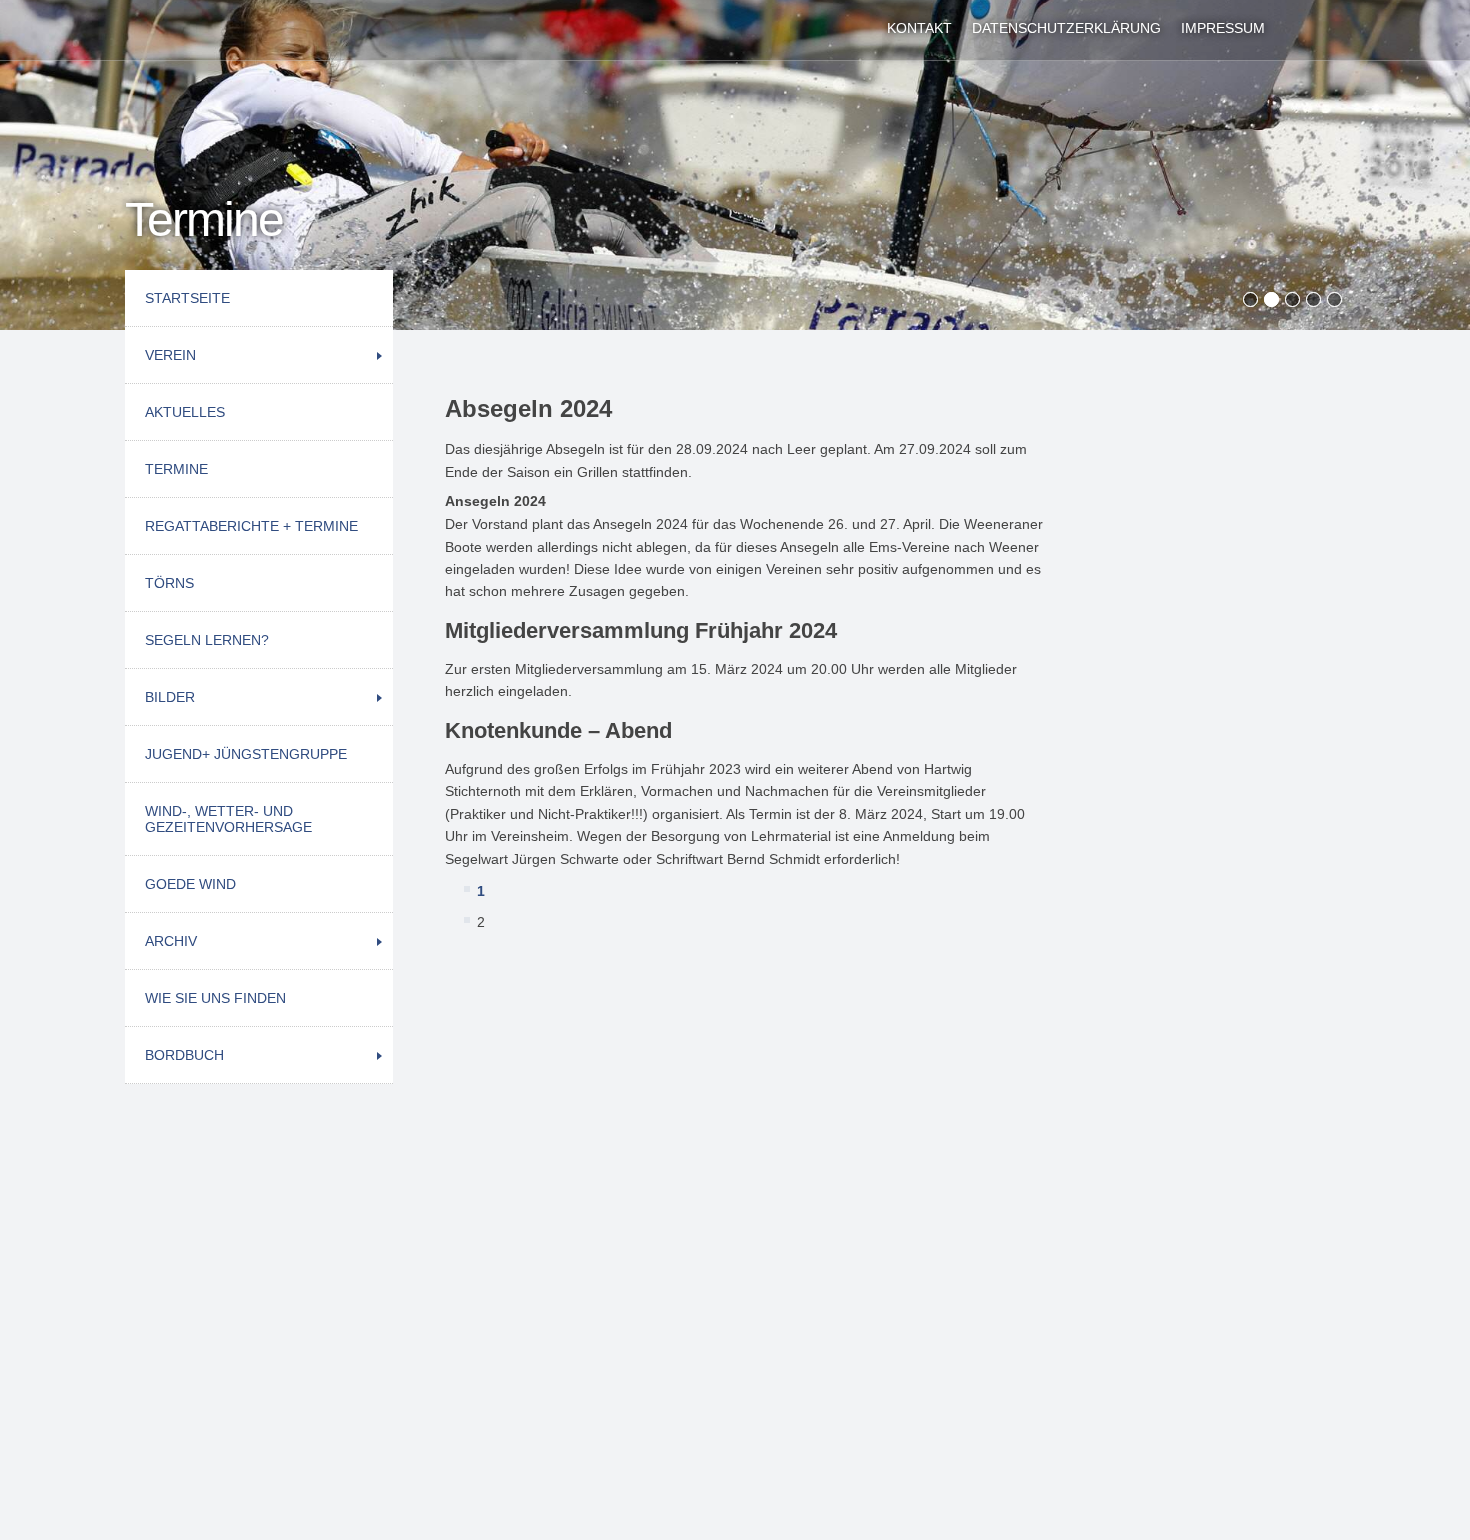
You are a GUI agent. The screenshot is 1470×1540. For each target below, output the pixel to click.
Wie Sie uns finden (215, 998)
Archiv (171, 941)
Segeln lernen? (207, 640)
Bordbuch (184, 1055)
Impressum (1223, 28)
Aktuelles (185, 412)
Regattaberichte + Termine (251, 526)
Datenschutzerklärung (1066, 28)
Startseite (187, 298)
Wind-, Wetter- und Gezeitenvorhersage (228, 819)
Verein (170, 355)
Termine (176, 469)
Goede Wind (190, 884)
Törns (169, 583)
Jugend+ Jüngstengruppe (246, 754)
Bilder (170, 697)
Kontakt (919, 28)
